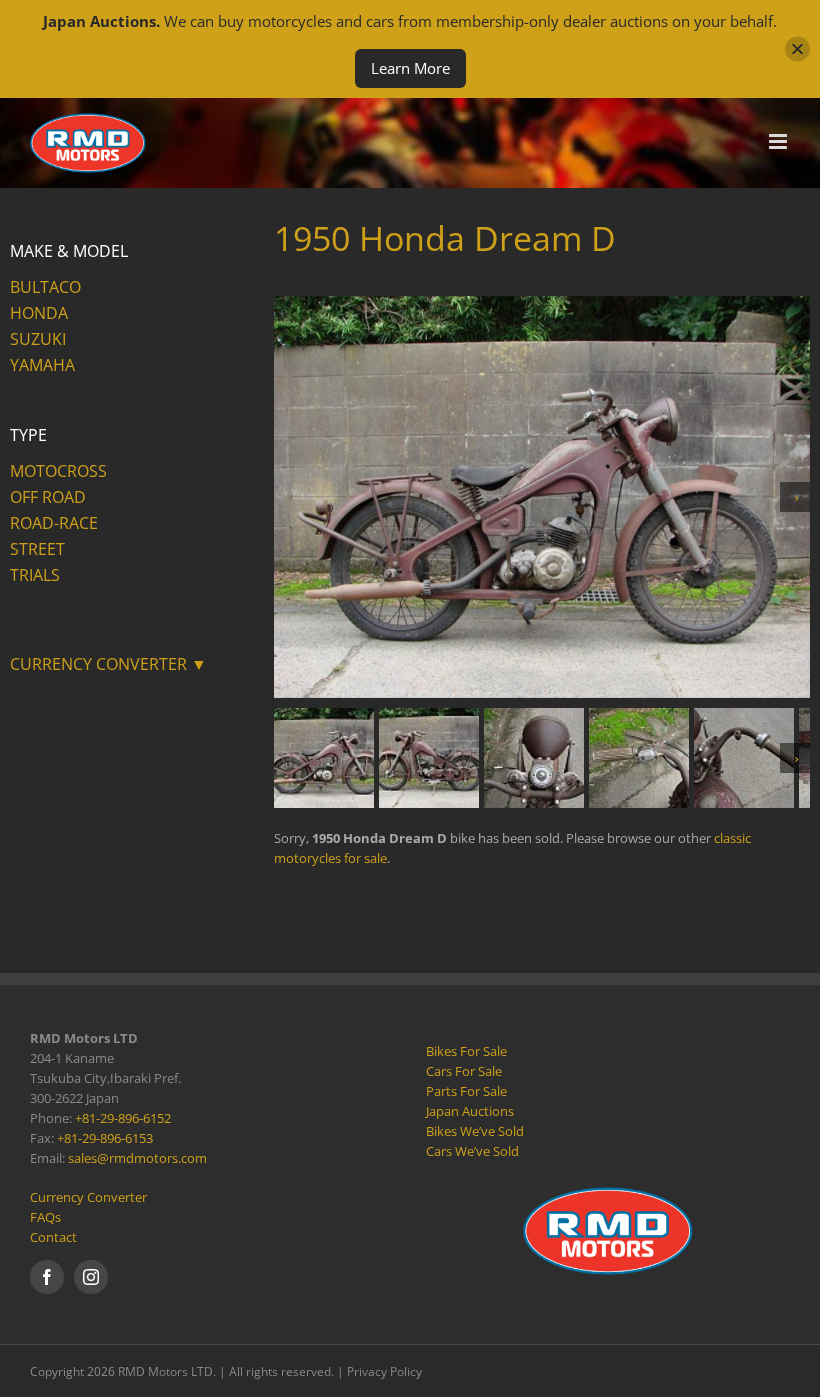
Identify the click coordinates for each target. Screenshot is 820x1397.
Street (37, 549)
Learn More (410, 68)
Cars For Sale (464, 1071)
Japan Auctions (470, 1111)
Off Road (48, 497)
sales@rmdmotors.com (137, 1158)
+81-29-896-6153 (105, 1138)
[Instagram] (91, 1277)
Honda (39, 313)
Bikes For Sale (466, 1051)
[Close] (797, 49)
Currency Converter (88, 1197)
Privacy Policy (384, 1371)
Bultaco (45, 287)
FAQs (45, 1217)
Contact (53, 1237)
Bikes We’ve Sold (475, 1131)
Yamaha (42, 365)
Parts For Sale (466, 1091)
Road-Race (54, 523)
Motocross (58, 471)
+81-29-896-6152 (123, 1118)
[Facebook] (47, 1277)
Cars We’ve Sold (472, 1151)
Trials (35, 575)
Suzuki (38, 339)
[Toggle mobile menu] (779, 141)
